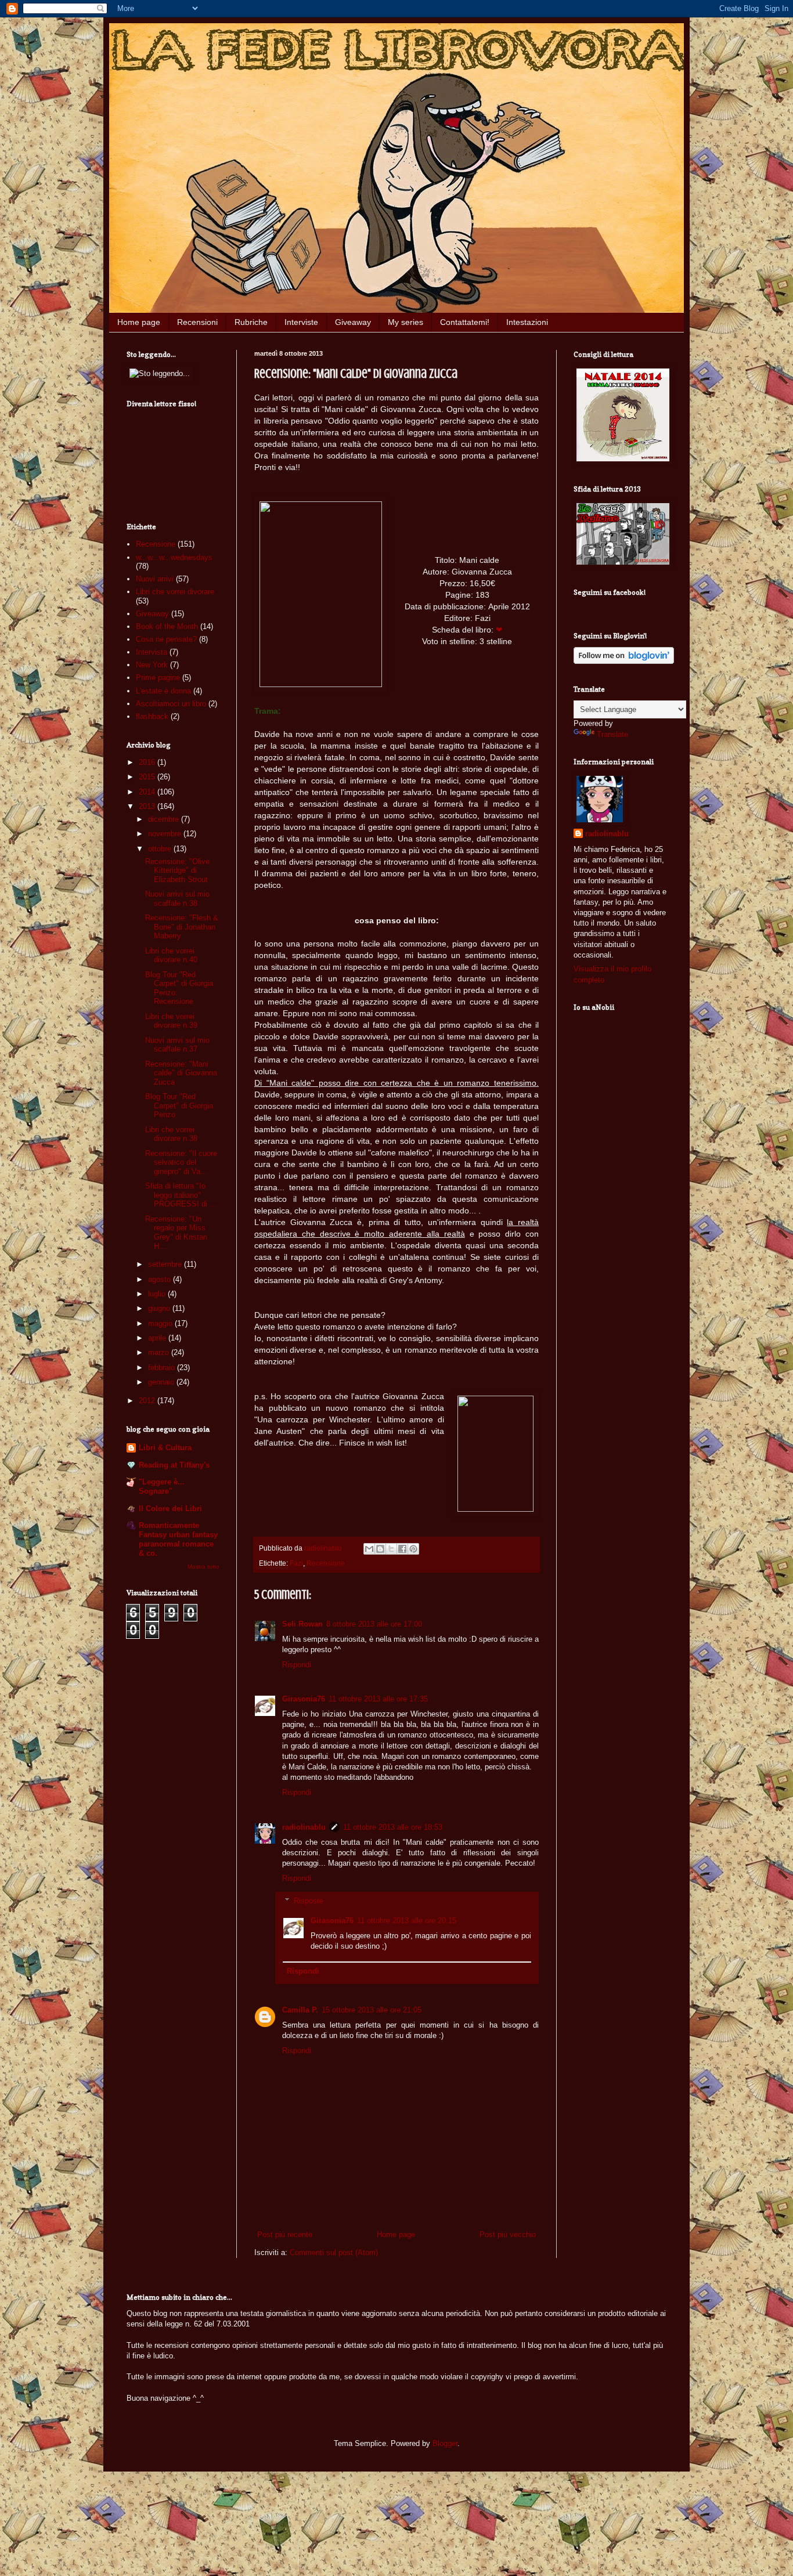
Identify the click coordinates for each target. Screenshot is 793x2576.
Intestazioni (527, 322)
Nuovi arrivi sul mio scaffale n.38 (177, 899)
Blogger (445, 2443)
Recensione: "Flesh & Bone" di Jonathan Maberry (182, 927)
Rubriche (251, 322)
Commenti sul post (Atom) (334, 2252)
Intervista (152, 652)
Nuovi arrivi (155, 579)
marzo (160, 1352)
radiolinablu (304, 1827)
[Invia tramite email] (369, 1549)
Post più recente (285, 2234)
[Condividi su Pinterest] (413, 1549)
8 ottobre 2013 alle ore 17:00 (374, 1624)
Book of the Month (167, 626)
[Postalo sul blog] (380, 1549)
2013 (148, 806)
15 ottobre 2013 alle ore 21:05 (372, 2010)
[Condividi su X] (391, 1549)
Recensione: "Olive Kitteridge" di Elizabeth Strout (177, 870)
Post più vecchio (508, 2234)
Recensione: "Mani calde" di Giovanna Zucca (181, 1073)
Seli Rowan (302, 1624)
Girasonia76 (304, 1699)
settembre (166, 1264)
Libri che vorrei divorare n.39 (171, 1021)
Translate (612, 734)
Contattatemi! (465, 322)
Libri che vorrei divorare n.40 (171, 955)
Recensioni (197, 322)
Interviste (301, 322)
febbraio (163, 1368)
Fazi (296, 1563)
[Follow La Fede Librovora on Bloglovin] (624, 661)
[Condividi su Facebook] (402, 1549)
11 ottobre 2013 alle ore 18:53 (393, 1827)
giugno (160, 1308)
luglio (158, 1294)
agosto (161, 1279)
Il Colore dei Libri (170, 1509)
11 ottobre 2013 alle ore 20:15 (407, 1921)
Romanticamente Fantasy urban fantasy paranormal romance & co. (178, 1539)
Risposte (309, 1901)
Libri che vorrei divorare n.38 (171, 1134)
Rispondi (297, 1665)
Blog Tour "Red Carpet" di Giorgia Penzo (179, 1105)
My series (405, 322)
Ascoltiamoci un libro (171, 704)
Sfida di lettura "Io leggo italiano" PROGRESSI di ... (181, 1195)
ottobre (161, 849)
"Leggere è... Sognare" (162, 1486)
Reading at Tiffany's (174, 1465)
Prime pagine (158, 678)
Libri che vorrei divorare (175, 592)
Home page (139, 322)
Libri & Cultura (165, 1448)
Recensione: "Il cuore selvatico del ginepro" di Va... (181, 1162)
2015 (148, 777)
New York (152, 665)
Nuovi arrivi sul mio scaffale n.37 (177, 1045)
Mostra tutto (203, 1567)
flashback (152, 716)
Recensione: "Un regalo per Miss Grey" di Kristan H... (176, 1233)
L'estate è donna (163, 691)
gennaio (162, 1382)
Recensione (326, 1563)
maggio (161, 1323)
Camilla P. (300, 2010)
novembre (166, 834)
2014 (148, 792)
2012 (148, 1401)
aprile (158, 1338)
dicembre (165, 819)
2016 (148, 762)
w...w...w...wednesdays (174, 557)
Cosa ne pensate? (166, 639)
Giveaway (353, 322)
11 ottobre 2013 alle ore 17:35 (378, 1699)
